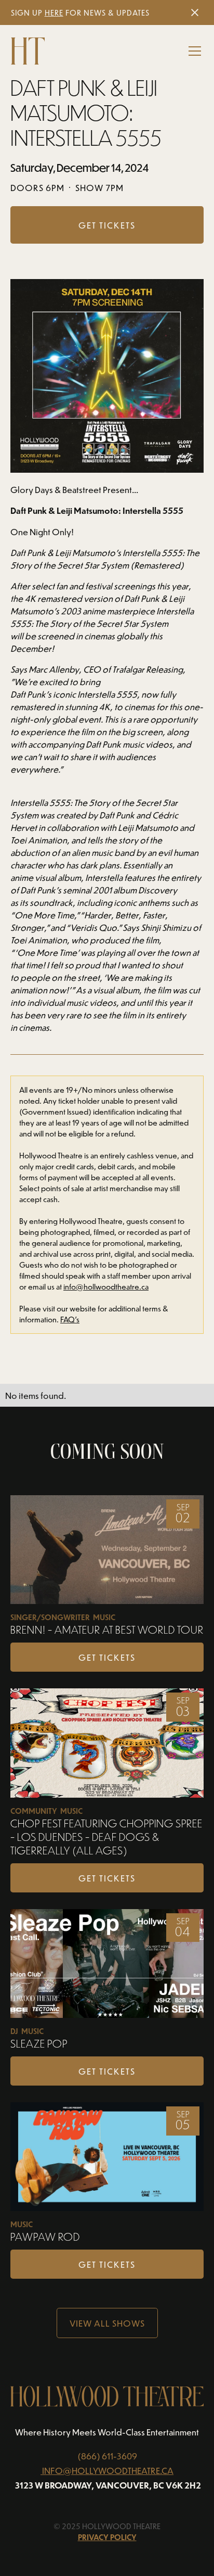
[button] (193, 51)
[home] (28, 51)
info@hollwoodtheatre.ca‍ (106, 1287)
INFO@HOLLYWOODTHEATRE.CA (108, 2470)
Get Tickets (107, 1657)
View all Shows (107, 2323)
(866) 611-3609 (107, 2456)
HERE (54, 13)
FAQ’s (70, 1319)
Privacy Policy (107, 2537)
